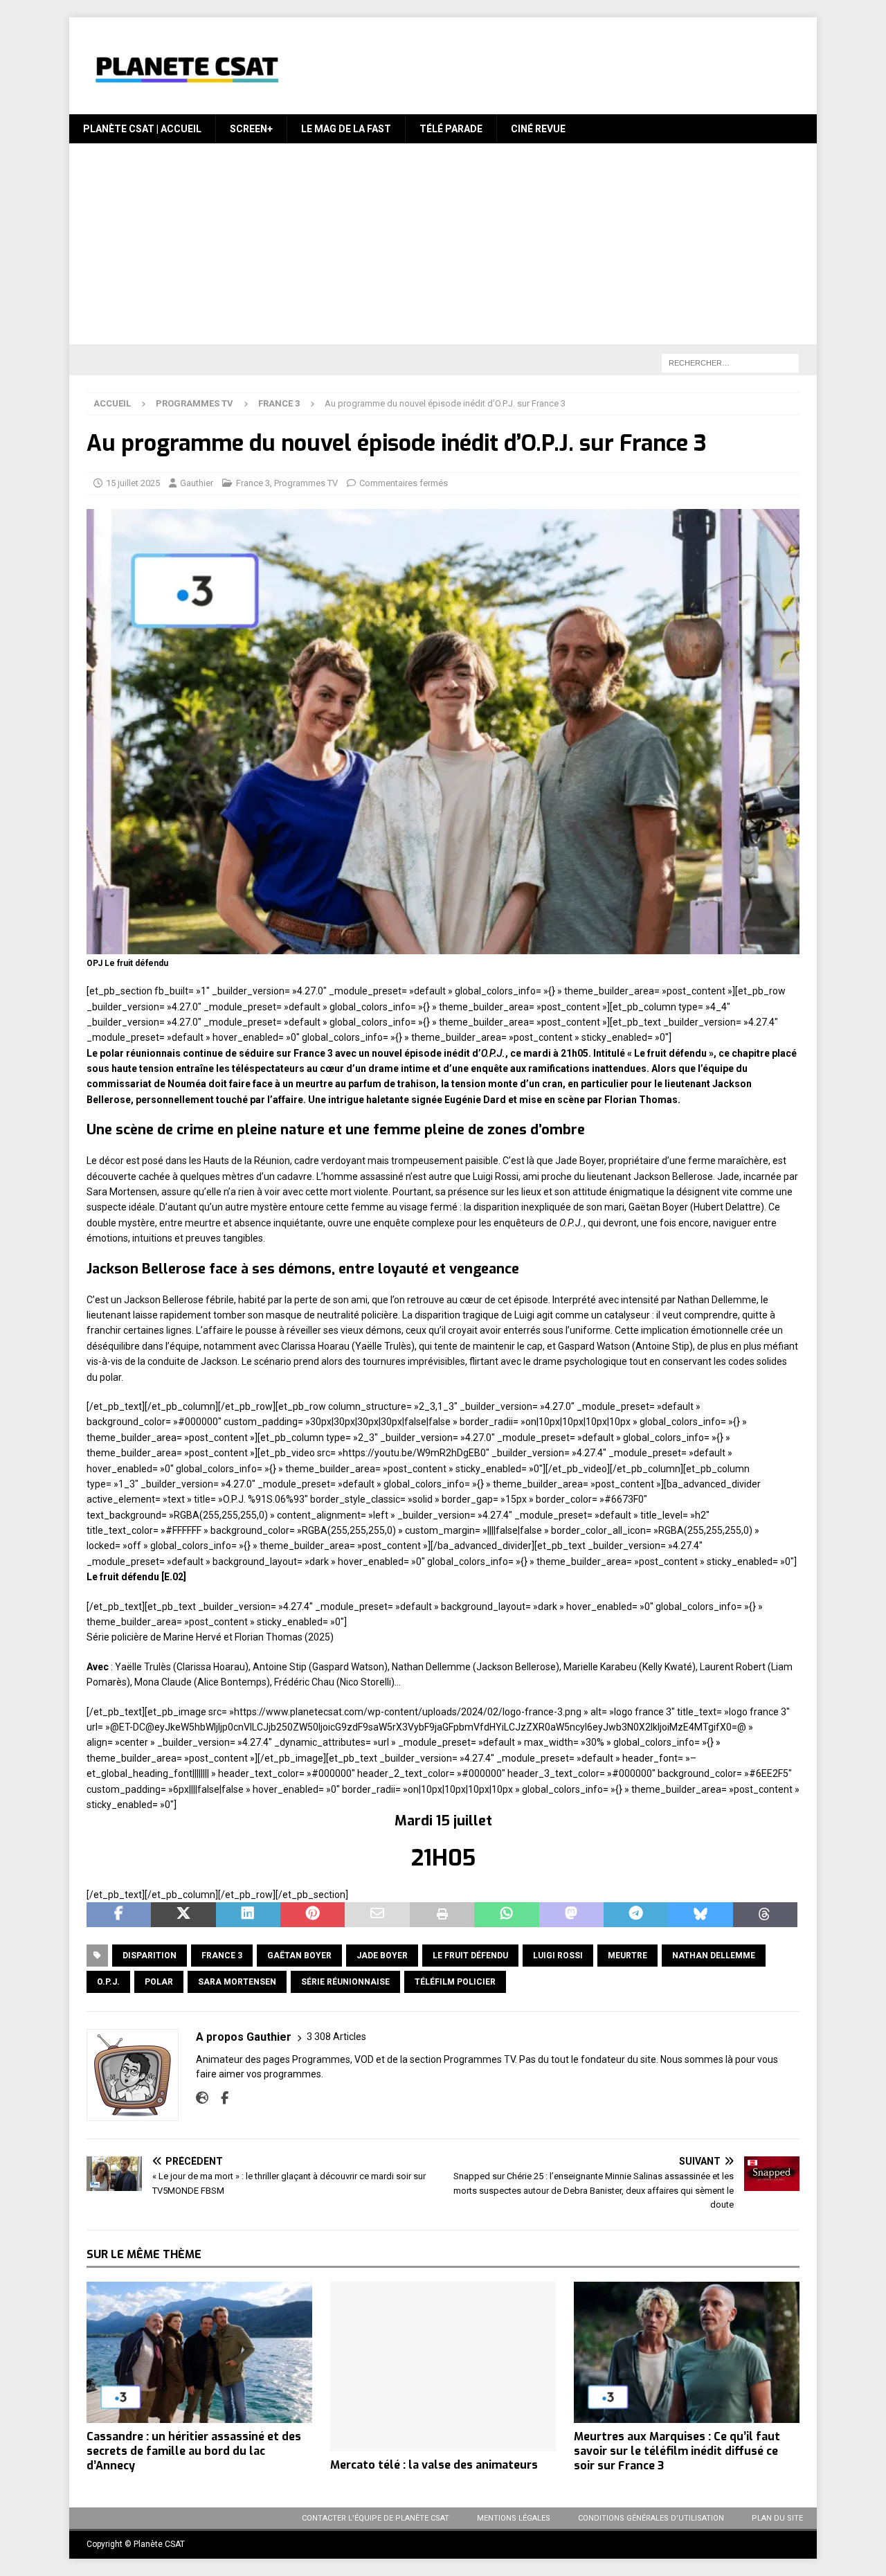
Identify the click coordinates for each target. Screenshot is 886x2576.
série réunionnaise (345, 1982)
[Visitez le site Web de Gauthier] (202, 2098)
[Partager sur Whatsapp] (506, 1915)
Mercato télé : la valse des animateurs (434, 2465)
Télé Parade (451, 129)
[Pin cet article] (313, 1915)
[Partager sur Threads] (765, 1915)
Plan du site (777, 2518)
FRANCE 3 (222, 1956)
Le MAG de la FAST (346, 129)
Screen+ (251, 129)
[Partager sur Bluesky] (700, 1915)
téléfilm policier (455, 1982)
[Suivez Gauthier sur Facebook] (219, 2098)
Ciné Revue (538, 129)
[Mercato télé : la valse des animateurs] (443, 2367)
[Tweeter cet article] (183, 1915)
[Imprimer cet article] (442, 1915)
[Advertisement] (443, 247)
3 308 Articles (336, 2037)
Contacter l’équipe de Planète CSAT (376, 2518)
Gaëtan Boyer (299, 1956)
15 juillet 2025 (133, 483)
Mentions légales (514, 2518)
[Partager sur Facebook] (119, 1915)
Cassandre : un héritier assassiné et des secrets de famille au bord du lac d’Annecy (194, 2451)
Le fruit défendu (470, 1956)
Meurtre (627, 1956)
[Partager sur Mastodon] (571, 1915)
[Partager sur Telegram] (636, 1915)
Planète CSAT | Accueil (142, 129)
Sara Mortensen (237, 1982)
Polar (159, 1982)
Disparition (150, 1956)
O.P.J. (108, 1982)
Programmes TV (195, 403)
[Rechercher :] (730, 363)
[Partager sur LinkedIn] (248, 1915)
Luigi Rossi (558, 1956)
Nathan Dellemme (714, 1956)
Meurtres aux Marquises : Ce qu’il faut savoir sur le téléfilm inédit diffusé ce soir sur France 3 (677, 2451)
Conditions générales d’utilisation (651, 2518)
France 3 (253, 483)
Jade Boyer (382, 1956)
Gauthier (197, 483)
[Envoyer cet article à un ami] (377, 1915)
